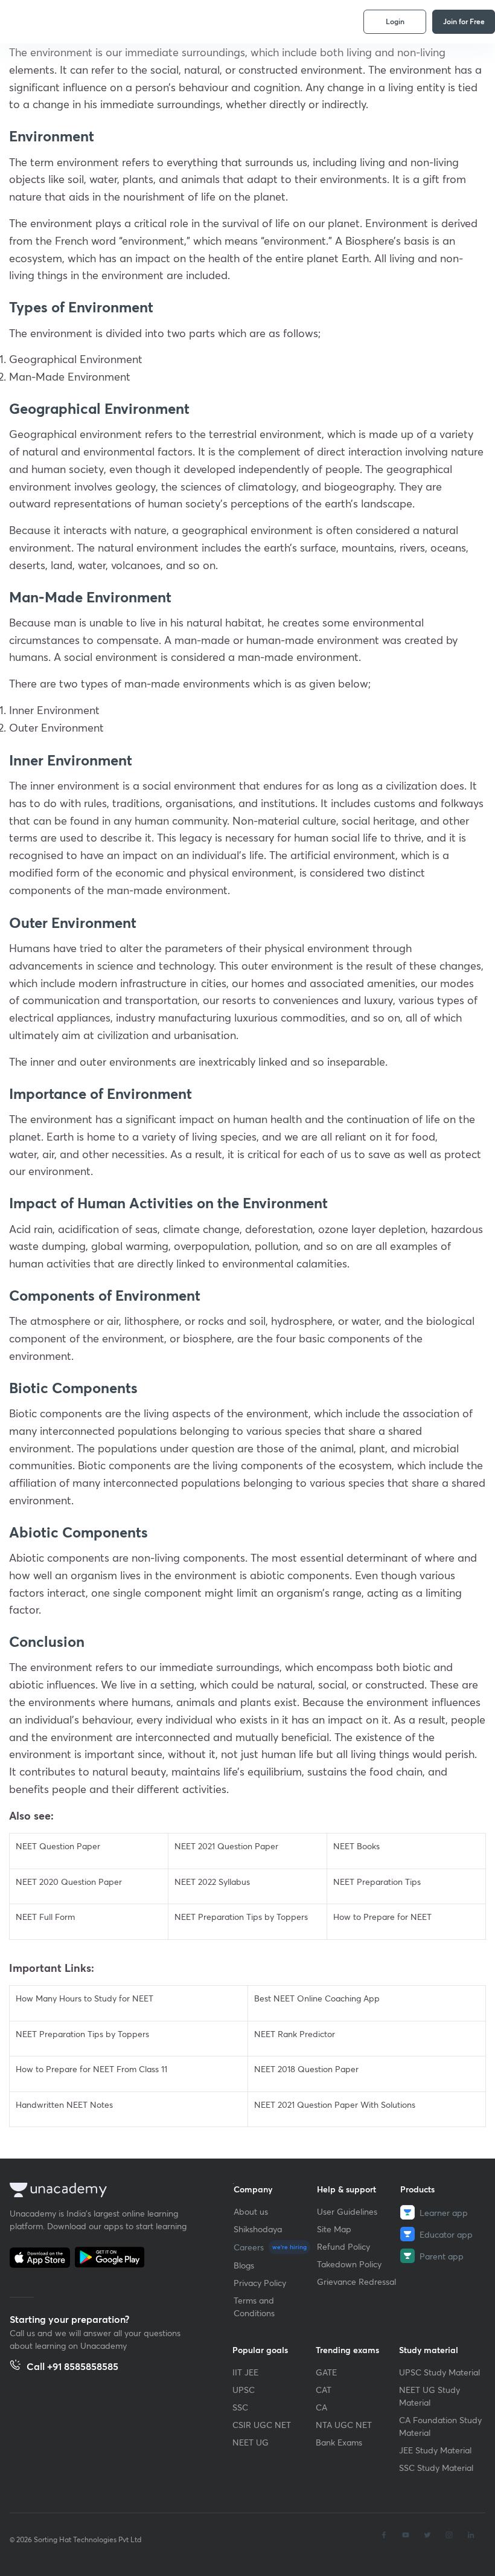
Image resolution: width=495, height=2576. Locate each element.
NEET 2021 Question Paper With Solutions (335, 2104)
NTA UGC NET (344, 2425)
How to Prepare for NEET (382, 1917)
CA (321, 2407)
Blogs (244, 2265)
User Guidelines (347, 2211)
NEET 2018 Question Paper (306, 2069)
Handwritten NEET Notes (64, 2104)
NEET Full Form (45, 1917)
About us (251, 2211)
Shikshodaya (258, 2229)
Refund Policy (343, 2246)
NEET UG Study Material (430, 2396)
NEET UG (251, 2442)
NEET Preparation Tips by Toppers (241, 1917)
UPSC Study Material (439, 2372)
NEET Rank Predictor (295, 2034)
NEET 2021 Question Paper (226, 1846)
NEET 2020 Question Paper (69, 1882)
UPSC (244, 2390)
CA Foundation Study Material (440, 2426)
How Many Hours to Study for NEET (85, 1998)
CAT (324, 2390)
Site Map (334, 2229)
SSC (240, 2407)
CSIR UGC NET (262, 2425)
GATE (326, 2372)
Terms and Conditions (254, 2307)
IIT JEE (245, 2372)
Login (395, 21)
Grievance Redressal (356, 2281)
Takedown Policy (349, 2264)
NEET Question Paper (58, 1846)
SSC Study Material (436, 2468)
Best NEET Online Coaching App (317, 1998)
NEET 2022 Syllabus (212, 1882)
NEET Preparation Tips (377, 1882)
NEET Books (356, 1846)
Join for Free (464, 21)
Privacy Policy (260, 2283)
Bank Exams (339, 2442)
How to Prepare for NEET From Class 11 (91, 2069)
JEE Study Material (435, 2450)
